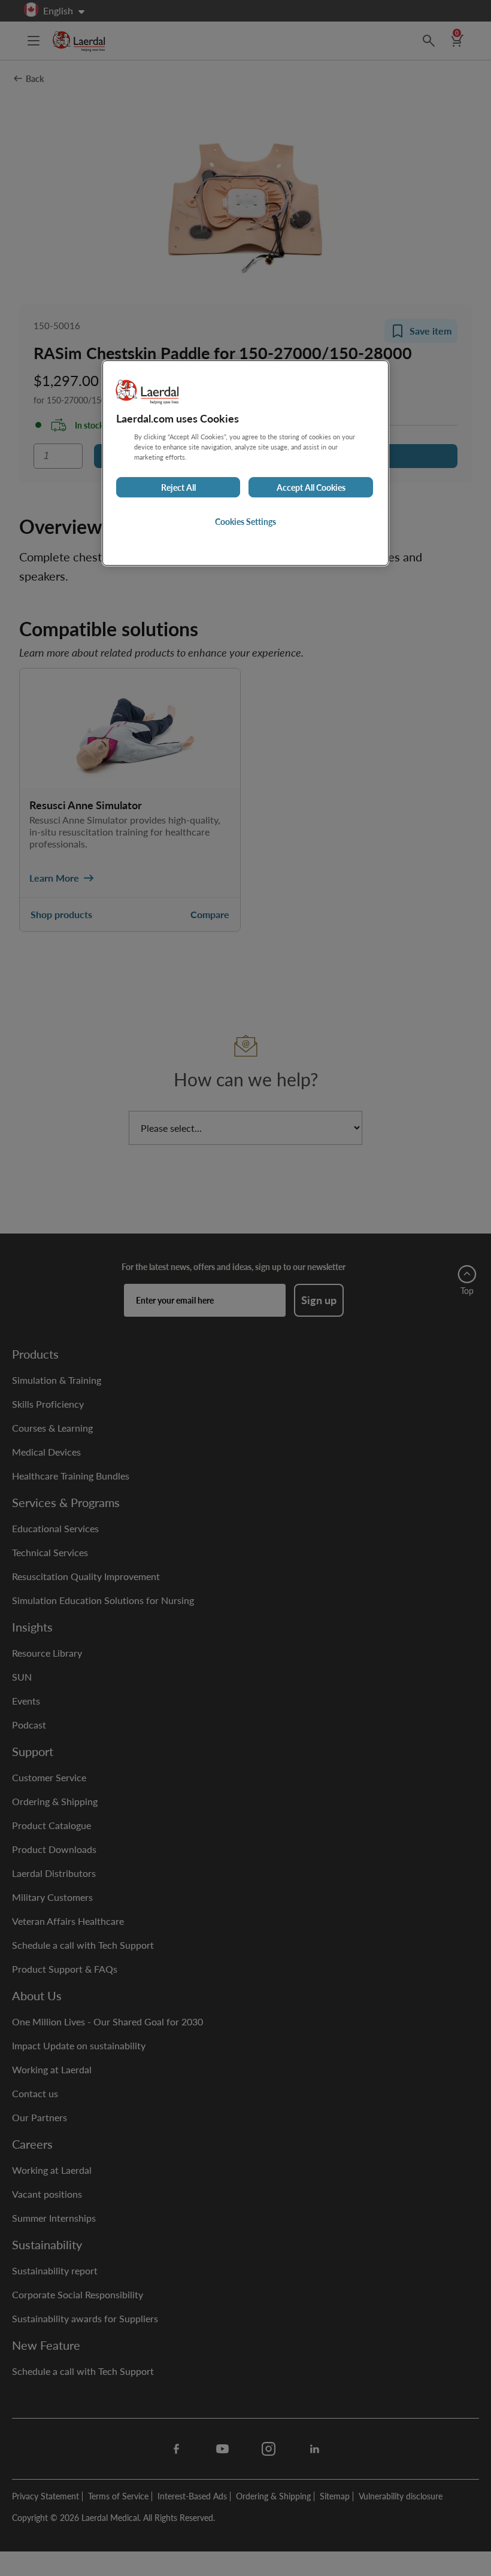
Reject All (178, 487)
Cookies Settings (245, 521)
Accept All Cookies (311, 487)
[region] (245, 463)
